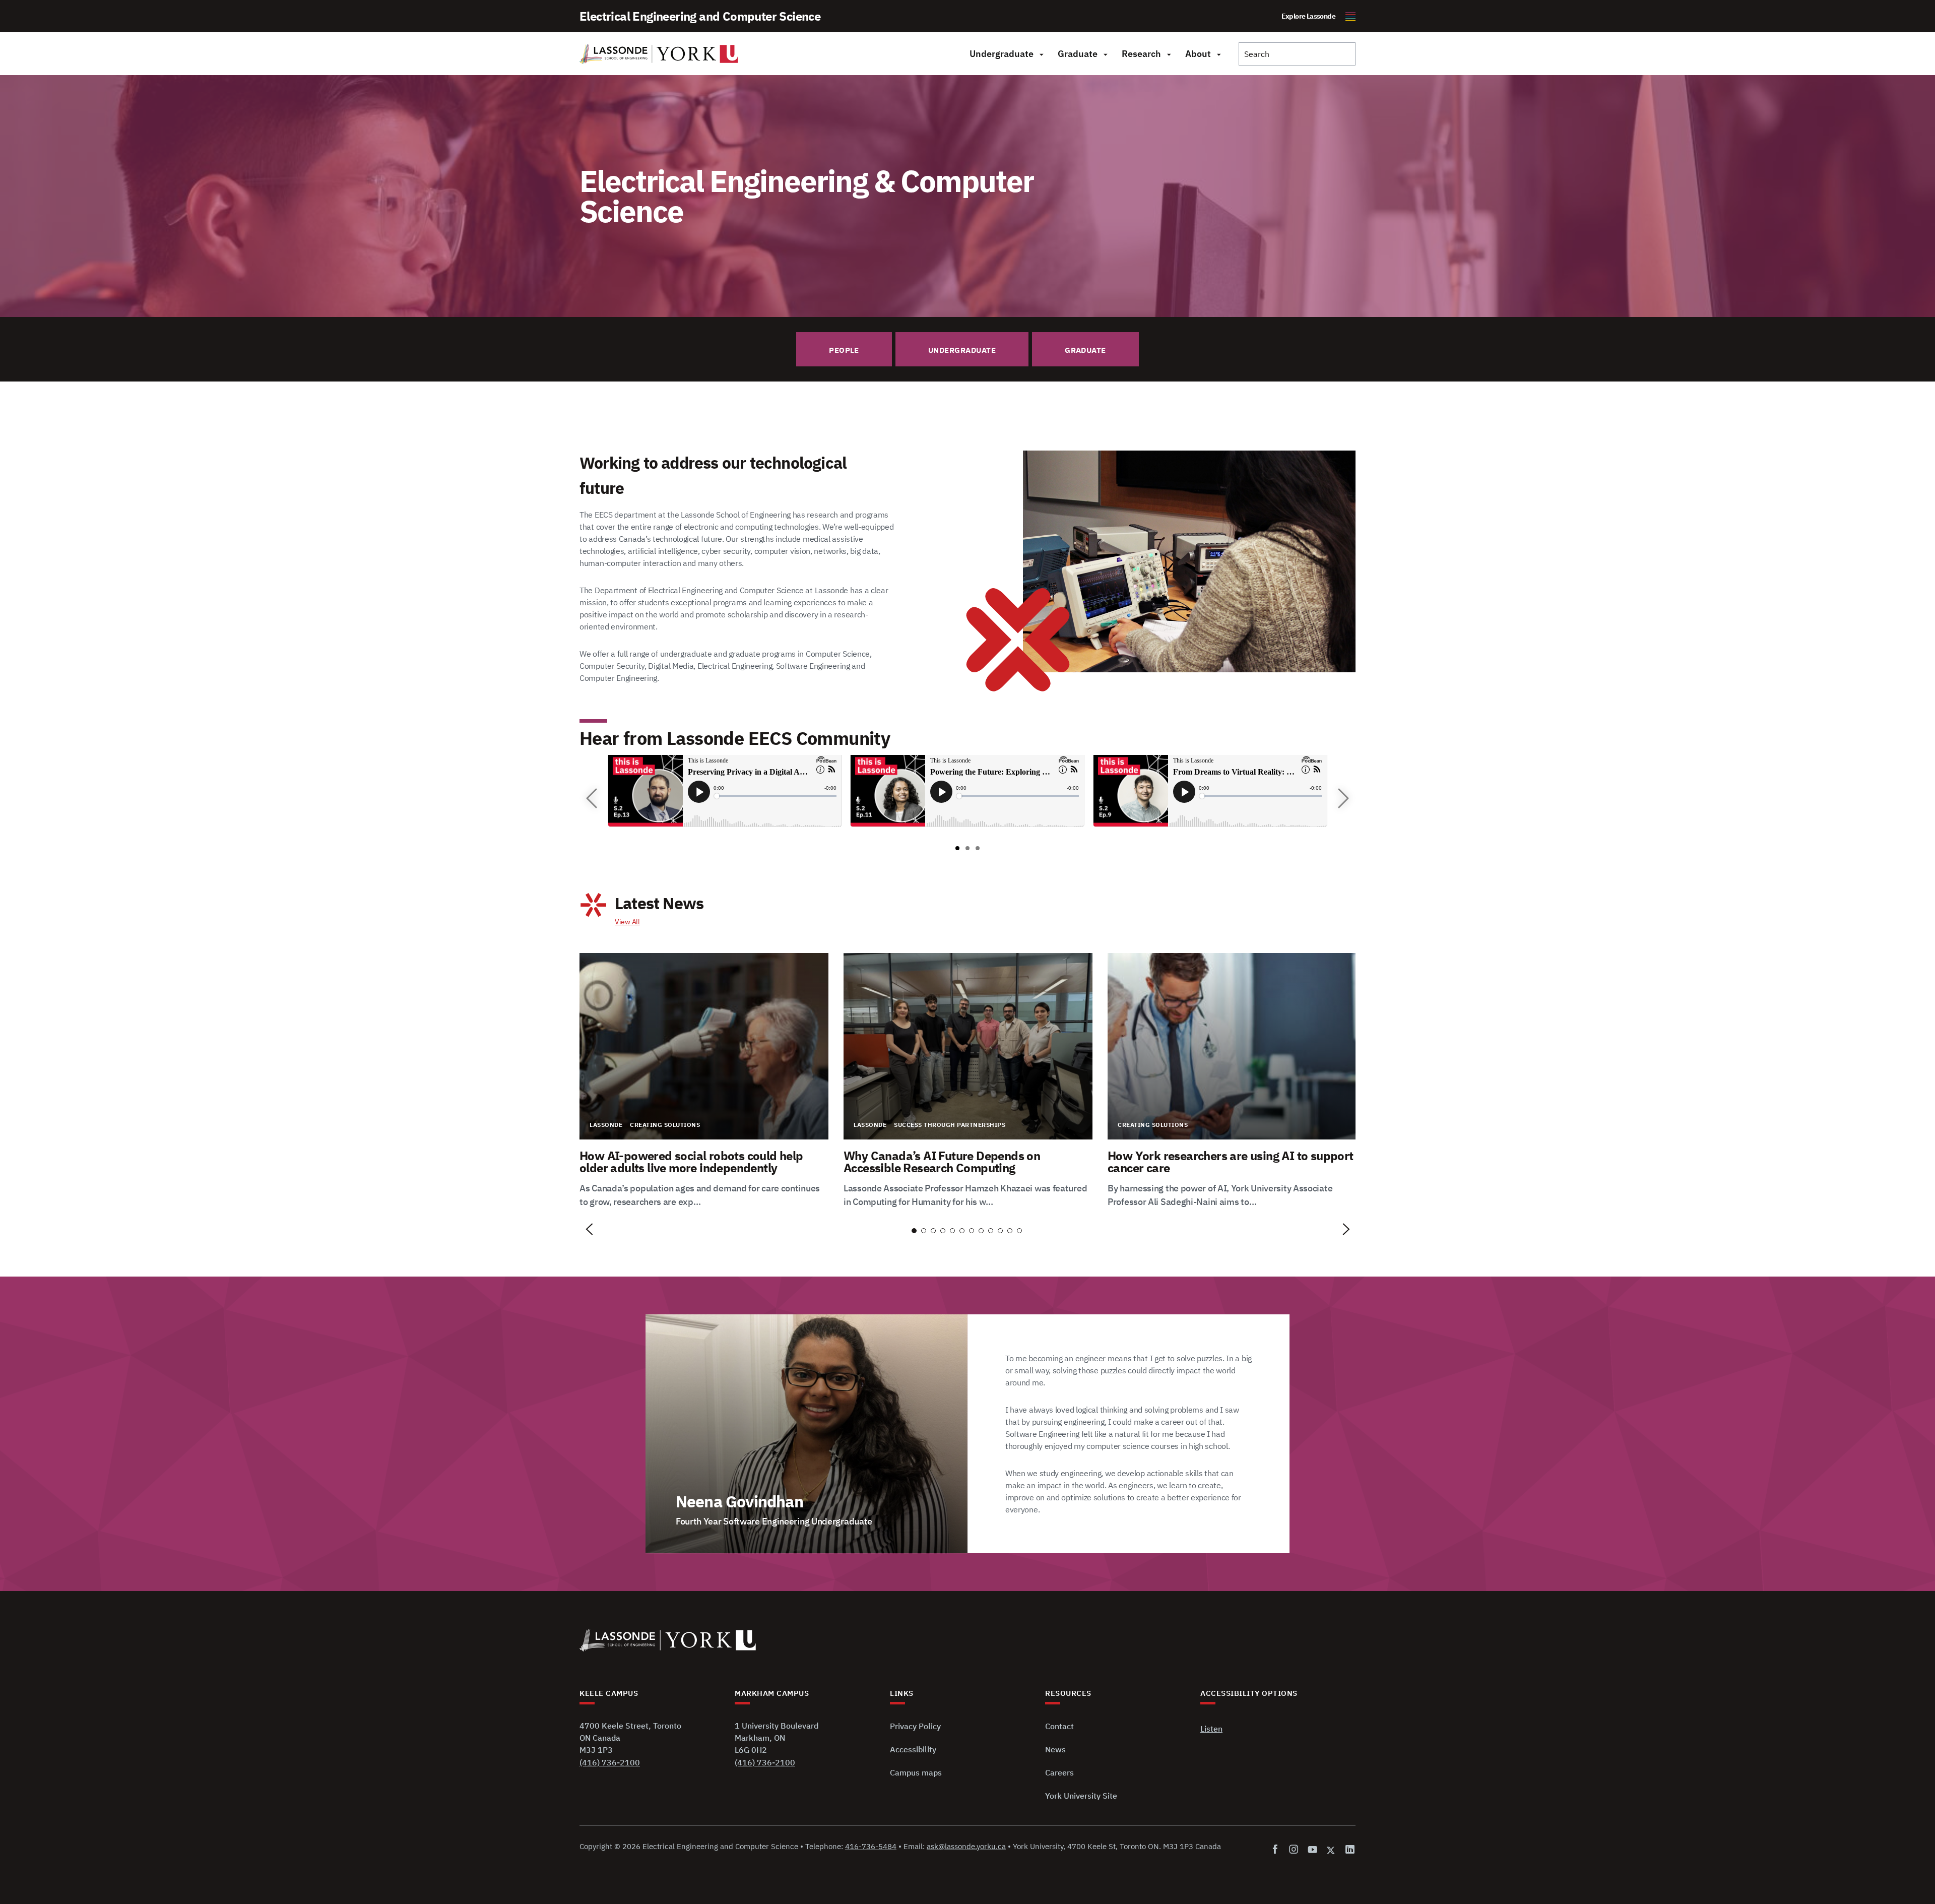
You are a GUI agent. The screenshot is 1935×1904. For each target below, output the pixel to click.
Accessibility (913, 1749)
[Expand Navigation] (1041, 54)
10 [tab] (1000, 1231)
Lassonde (606, 1125)
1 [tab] (914, 1231)
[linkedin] (1348, 1850)
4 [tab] (943, 1231)
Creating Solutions (665, 1125)
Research (1141, 54)
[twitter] (1331, 1850)
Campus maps (916, 1772)
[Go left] (592, 798)
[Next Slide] (1345, 1230)
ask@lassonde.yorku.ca (966, 1846)
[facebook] (1277, 1850)
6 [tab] (962, 1231)
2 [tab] (924, 1231)
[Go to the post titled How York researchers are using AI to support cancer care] (1232, 1081)
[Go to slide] (957, 848)
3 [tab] (933, 1231)
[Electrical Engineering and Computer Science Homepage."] (659, 54)
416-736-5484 (871, 1846)
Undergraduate (1002, 54)
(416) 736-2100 (610, 1762)
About (1198, 54)
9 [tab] (991, 1231)
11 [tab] (1010, 1231)
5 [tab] (952, 1231)
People (844, 350)
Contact (1059, 1726)
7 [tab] (972, 1231)
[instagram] (1294, 1850)
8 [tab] (981, 1231)
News (1055, 1749)
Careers (1059, 1772)
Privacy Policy (915, 1726)
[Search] (1297, 54)
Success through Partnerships (950, 1125)
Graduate (1078, 54)
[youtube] (1312, 1850)
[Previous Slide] (590, 1230)
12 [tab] (1019, 1231)
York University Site (1081, 1796)
